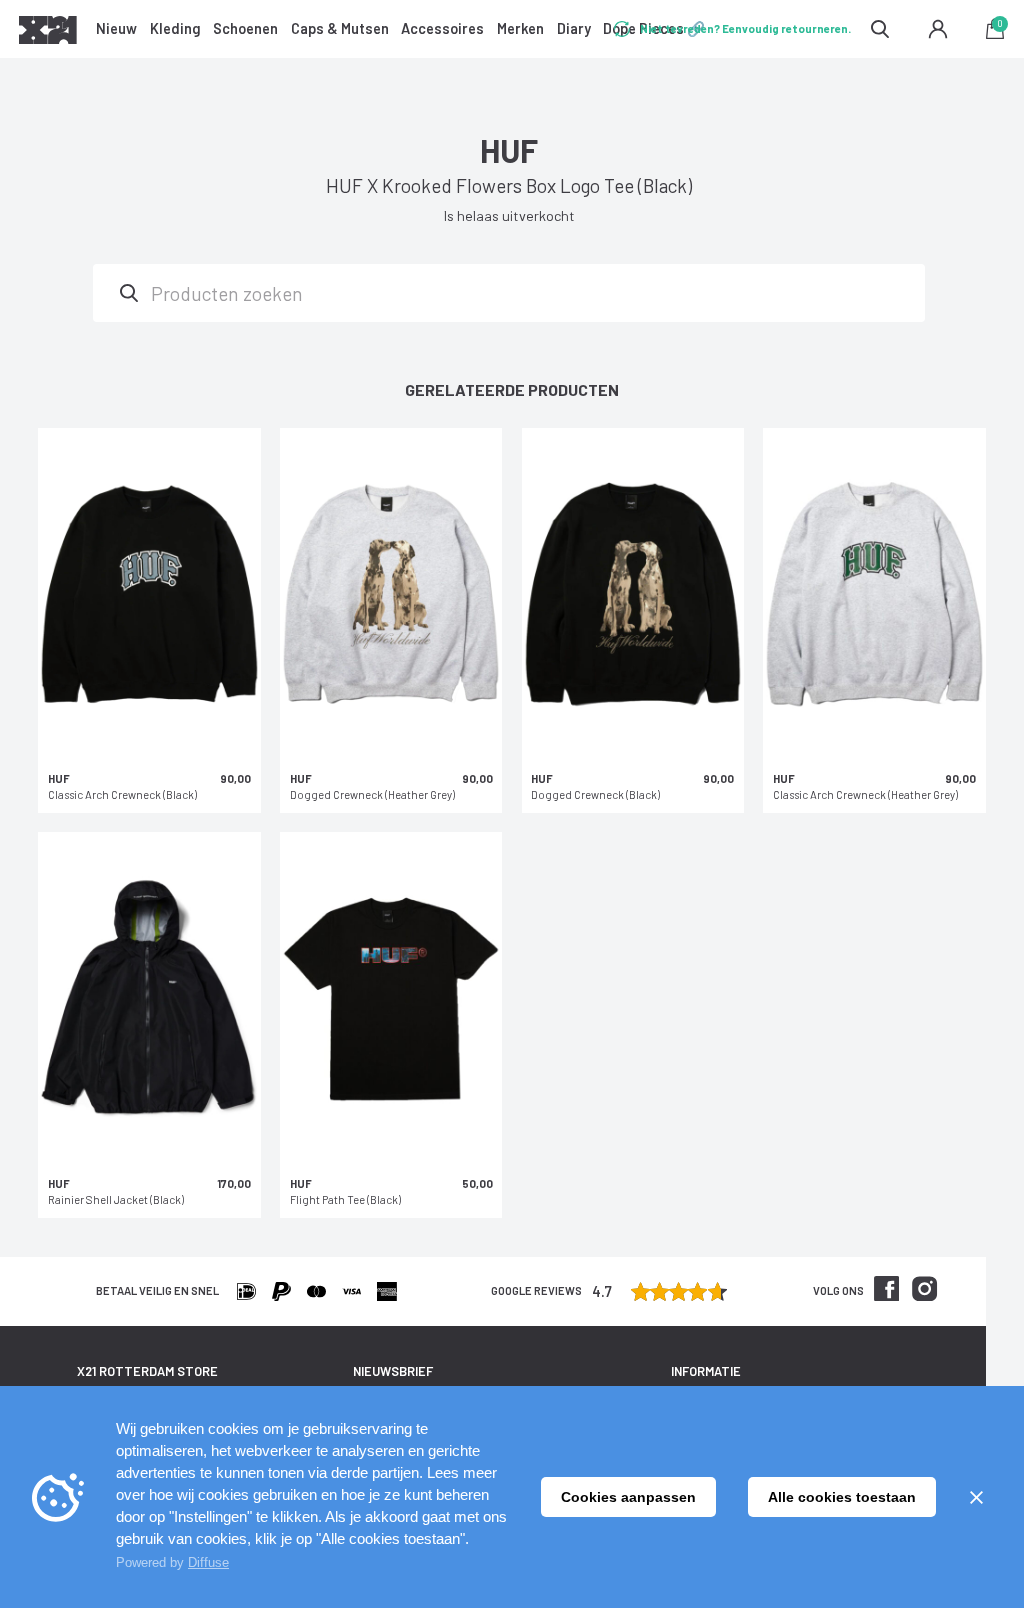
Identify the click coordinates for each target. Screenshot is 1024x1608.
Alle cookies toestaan (842, 1497)
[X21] (48, 33)
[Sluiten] (976, 1497)
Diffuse (208, 1562)
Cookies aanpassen (628, 1497)
